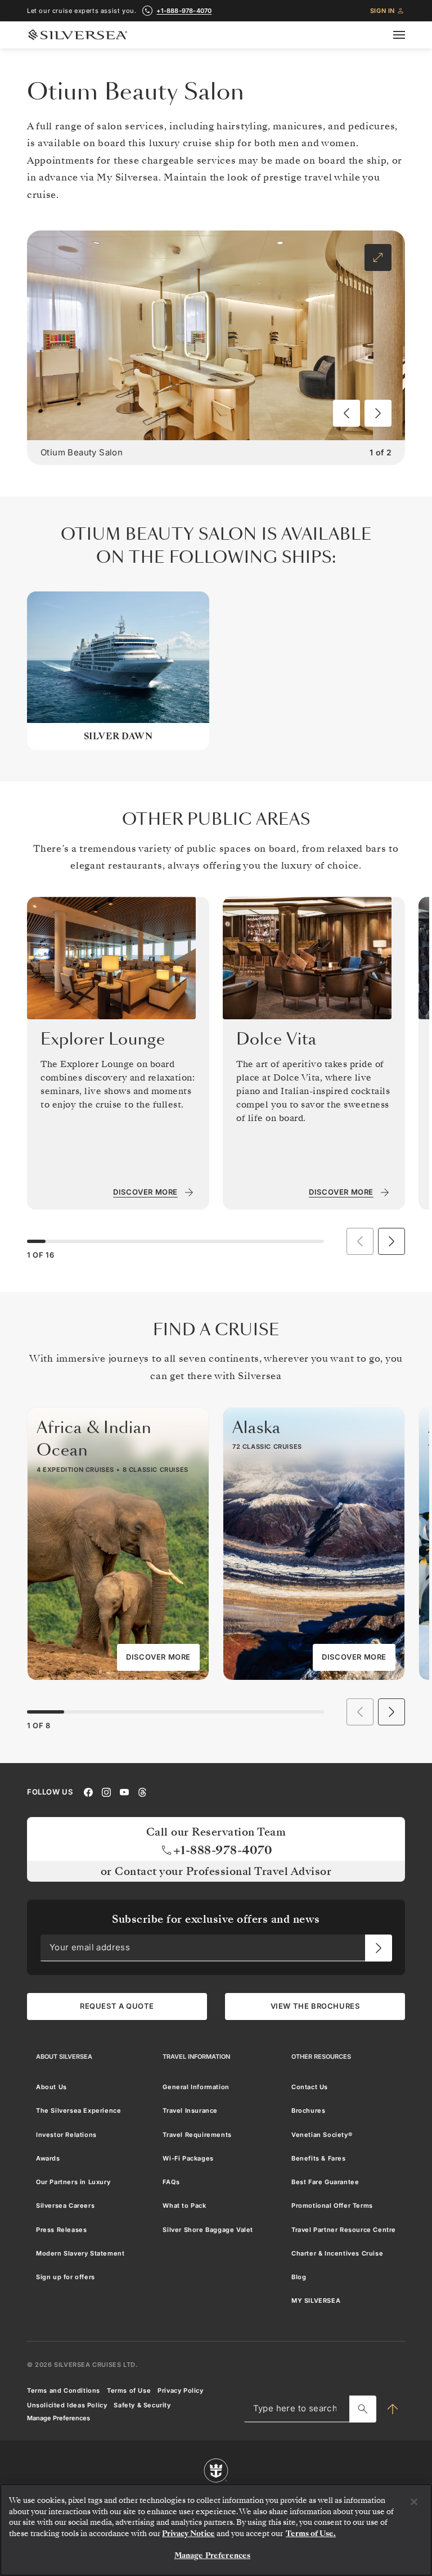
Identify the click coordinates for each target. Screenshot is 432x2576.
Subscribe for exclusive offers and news (216, 1919)
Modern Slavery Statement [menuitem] (80, 2253)
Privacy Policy (180, 2390)
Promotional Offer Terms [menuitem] (332, 2206)
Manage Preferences (58, 2418)
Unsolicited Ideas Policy (67, 2405)
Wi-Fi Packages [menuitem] (188, 2158)
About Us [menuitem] (51, 2087)
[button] (346, 413)
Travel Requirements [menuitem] (197, 2134)
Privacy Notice (188, 2534)
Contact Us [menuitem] (310, 2087)
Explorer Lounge (103, 1039)
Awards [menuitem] (48, 2158)
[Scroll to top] (393, 2408)
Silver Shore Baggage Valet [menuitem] (208, 2229)
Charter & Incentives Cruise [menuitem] (337, 2253)
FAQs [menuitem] (171, 2182)
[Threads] (142, 1791)
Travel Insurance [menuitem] (190, 2110)
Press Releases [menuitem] (61, 2229)
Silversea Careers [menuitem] (65, 2206)
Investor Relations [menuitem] (66, 2134)
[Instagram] (106, 1791)
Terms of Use (129, 2390)
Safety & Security (142, 2405)
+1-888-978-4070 (184, 11)
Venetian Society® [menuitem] (322, 2134)
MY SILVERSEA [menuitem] (316, 2301)
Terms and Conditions (64, 2390)
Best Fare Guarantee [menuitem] (325, 2182)
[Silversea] (78, 35)
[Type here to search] (363, 2408)
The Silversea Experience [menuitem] (78, 2110)
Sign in (382, 11)
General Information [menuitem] (196, 2087)
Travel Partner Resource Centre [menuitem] (344, 2229)
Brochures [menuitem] (308, 2110)
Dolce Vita (276, 1039)
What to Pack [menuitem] (184, 2206)
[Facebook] (88, 1791)
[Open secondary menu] (406, 35)
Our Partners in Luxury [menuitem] (73, 2182)
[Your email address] (379, 1947)
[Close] (414, 2502)
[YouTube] (124, 1791)
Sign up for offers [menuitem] (66, 2277)
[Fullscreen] (378, 257)
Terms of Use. (311, 2534)
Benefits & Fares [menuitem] (319, 2158)
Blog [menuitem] (299, 2277)
